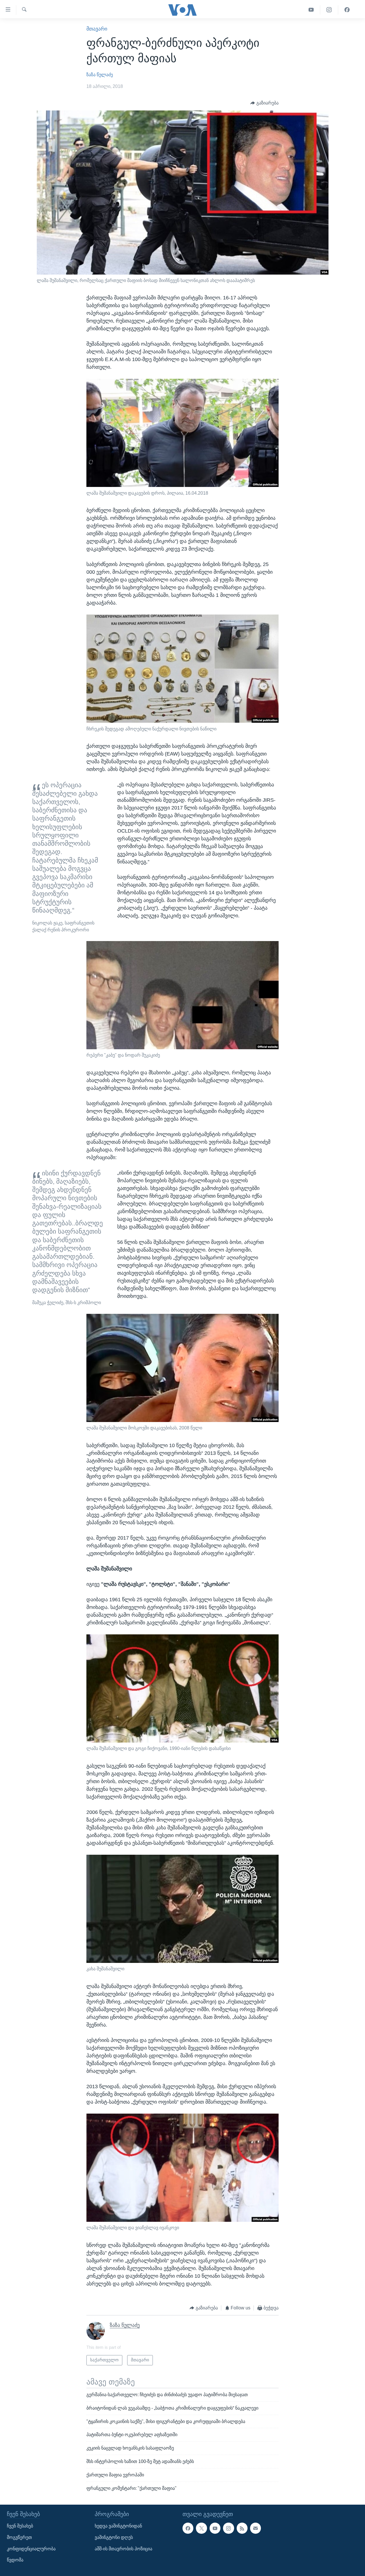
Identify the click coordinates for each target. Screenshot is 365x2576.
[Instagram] (329, 10)
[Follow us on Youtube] (215, 2528)
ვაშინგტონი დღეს (114, 2537)
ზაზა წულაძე (100, 75)
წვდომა (15, 2560)
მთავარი (97, 29)
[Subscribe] (255, 2528)
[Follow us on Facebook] (188, 2528)
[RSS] (242, 2528)
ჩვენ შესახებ (20, 2526)
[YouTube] (311, 10)
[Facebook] (347, 10)
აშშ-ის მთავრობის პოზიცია (123, 2548)
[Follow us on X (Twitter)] (201, 2528)
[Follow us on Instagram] (228, 2528)
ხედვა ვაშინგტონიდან (118, 2526)
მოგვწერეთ (19, 2537)
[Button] (264, 103)
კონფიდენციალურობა (31, 2548)
